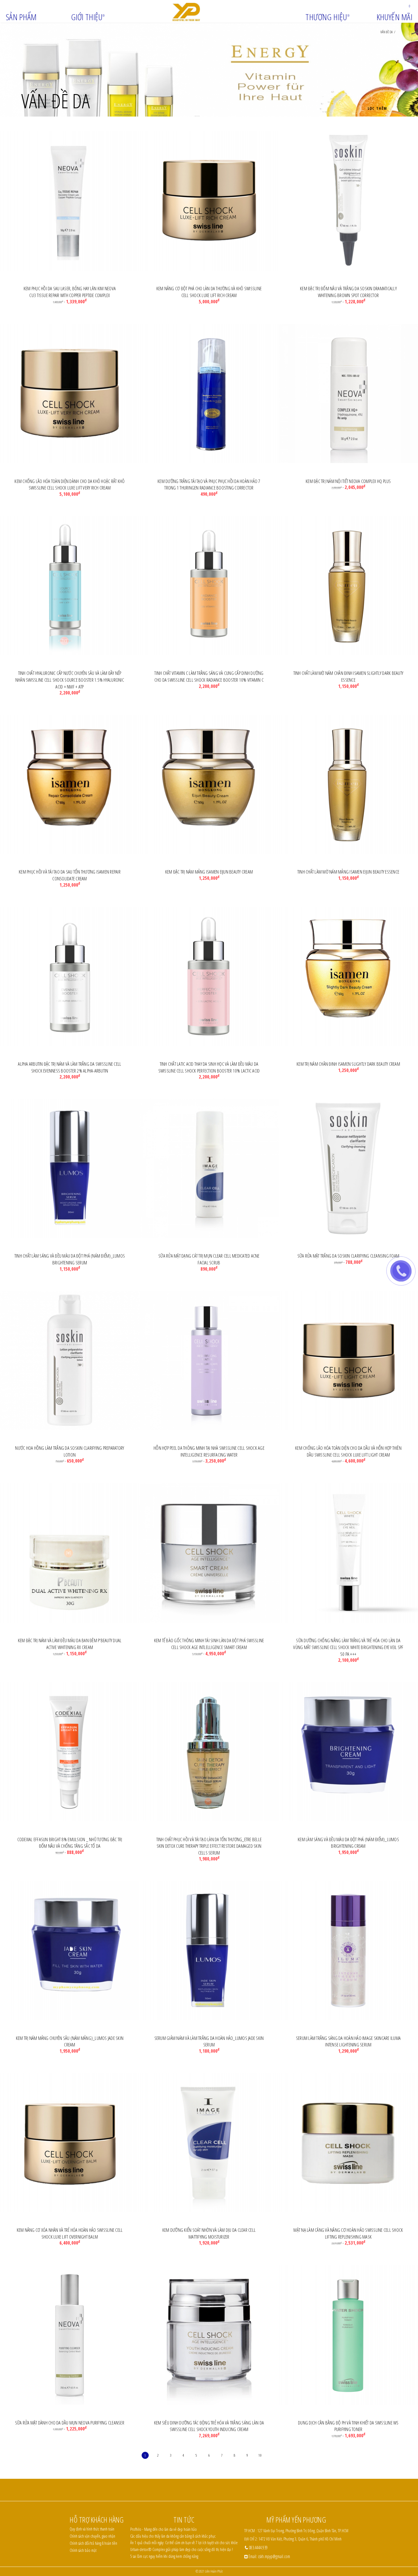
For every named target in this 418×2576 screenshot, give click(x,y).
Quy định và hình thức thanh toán (92, 2529)
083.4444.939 (258, 2548)
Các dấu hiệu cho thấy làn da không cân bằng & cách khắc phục (173, 2536)
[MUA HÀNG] (70, 201)
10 (260, 2455)
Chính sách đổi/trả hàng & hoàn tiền (93, 2543)
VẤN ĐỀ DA (387, 32)
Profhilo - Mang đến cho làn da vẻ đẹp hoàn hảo (164, 2529)
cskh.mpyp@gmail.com (274, 2556)
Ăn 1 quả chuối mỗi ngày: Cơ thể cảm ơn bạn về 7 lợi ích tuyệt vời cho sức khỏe (184, 2543)
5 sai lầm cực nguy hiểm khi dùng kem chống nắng (164, 2556)
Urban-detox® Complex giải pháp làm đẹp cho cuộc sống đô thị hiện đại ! (182, 2549)
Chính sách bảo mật (83, 2550)
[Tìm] (390, 6)
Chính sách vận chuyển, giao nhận (92, 2536)
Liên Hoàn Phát (214, 2571)
